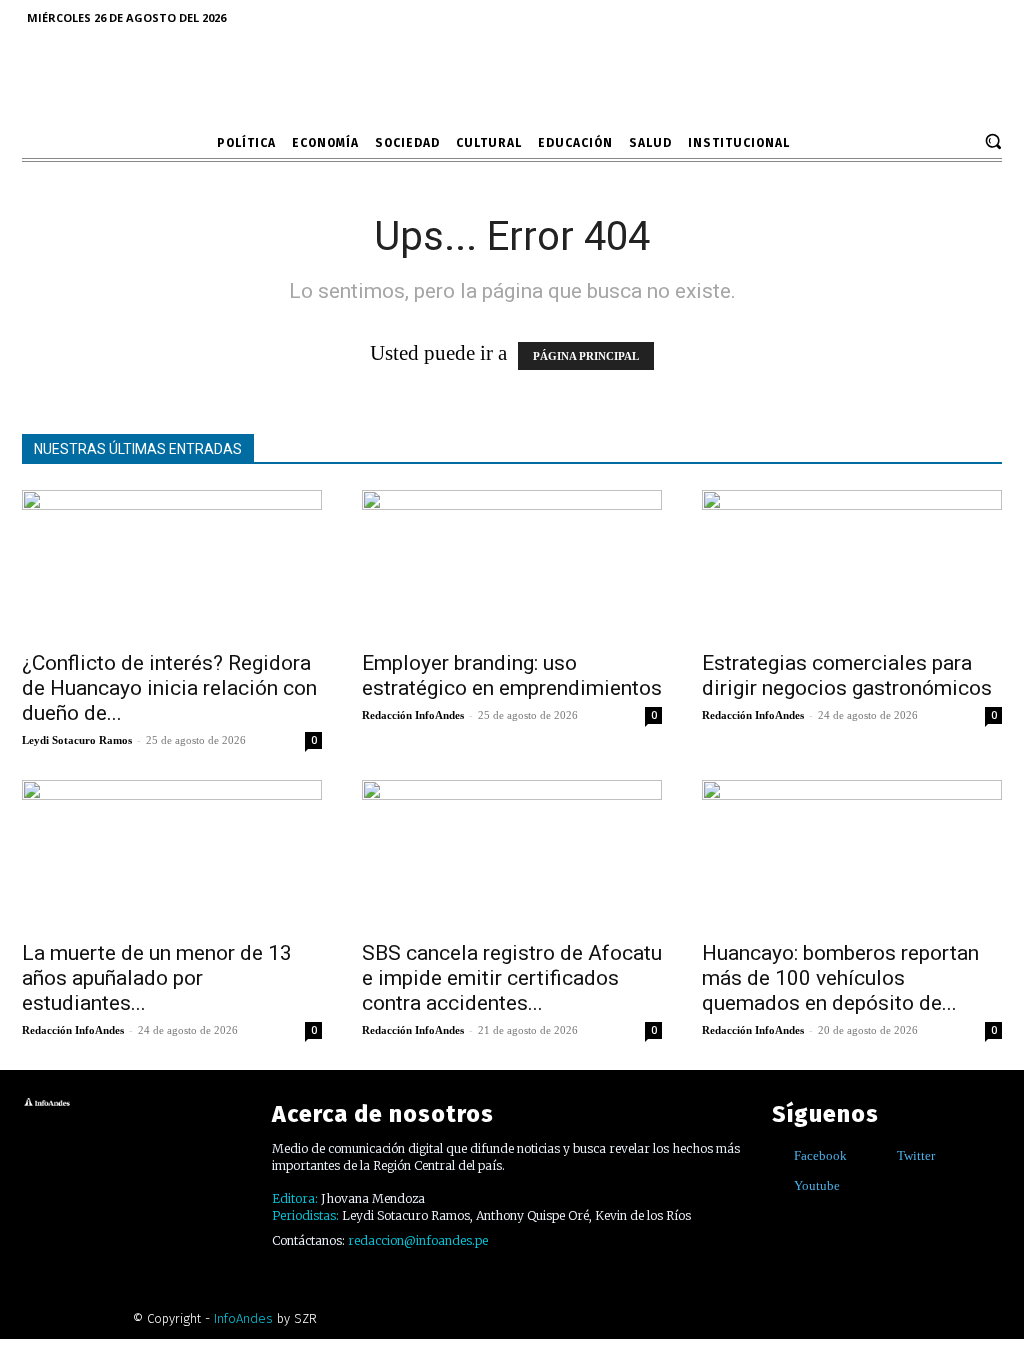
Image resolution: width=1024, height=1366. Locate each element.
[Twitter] (882, 1155)
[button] (993, 141)
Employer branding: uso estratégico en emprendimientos (512, 675)
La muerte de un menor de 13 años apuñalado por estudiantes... (157, 978)
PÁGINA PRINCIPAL (586, 356)
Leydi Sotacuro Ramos (77, 740)
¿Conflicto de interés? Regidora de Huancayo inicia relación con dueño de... (169, 688)
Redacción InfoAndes (413, 715)
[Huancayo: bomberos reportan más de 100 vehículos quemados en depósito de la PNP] (852, 854)
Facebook (820, 1155)
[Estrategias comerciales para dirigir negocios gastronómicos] (852, 564)
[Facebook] (779, 1155)
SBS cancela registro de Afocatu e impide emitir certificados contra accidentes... (512, 978)
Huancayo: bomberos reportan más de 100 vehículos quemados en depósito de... (840, 978)
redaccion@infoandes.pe (418, 1240)
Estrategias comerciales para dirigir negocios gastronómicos (847, 675)
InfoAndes (243, 1318)
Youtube (817, 1185)
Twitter (916, 1155)
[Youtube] (779, 1185)
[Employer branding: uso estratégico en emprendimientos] (512, 564)
